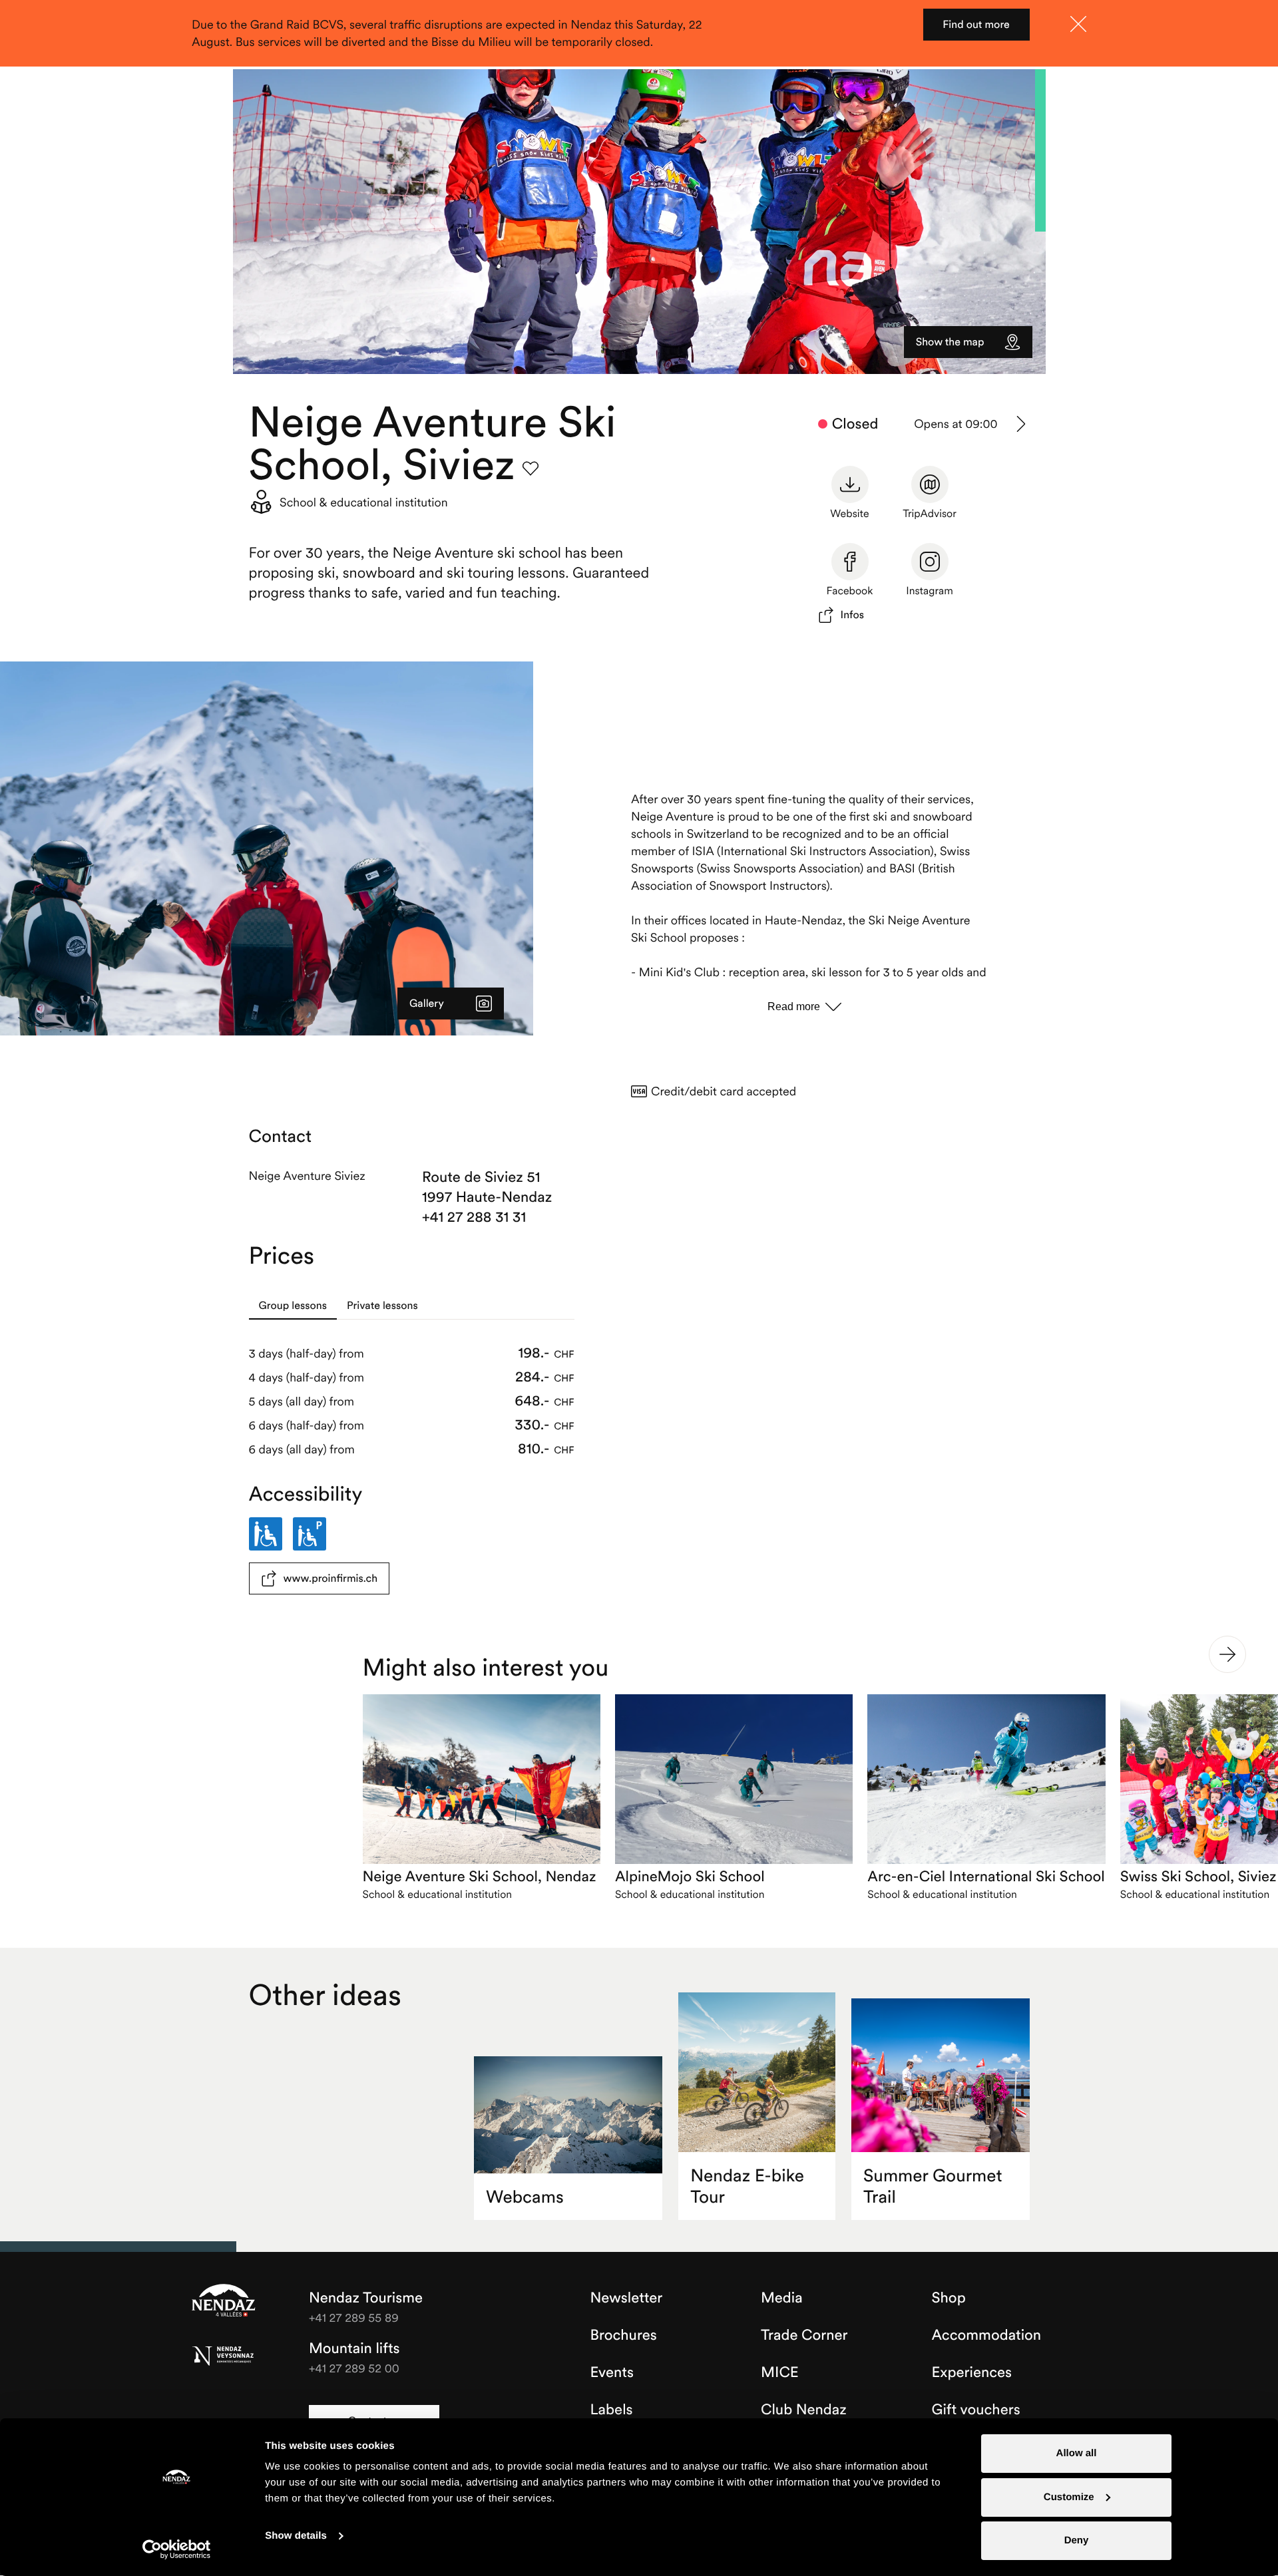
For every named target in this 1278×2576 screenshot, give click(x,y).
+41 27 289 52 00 (354, 2368)
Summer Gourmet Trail (933, 2186)
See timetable (1022, 424)
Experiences (972, 2372)
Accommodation (987, 2335)
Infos (853, 615)
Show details (296, 2536)
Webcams (525, 2197)
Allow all (1077, 2453)
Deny (1077, 2540)
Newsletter (627, 2298)
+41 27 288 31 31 (474, 1217)
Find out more (976, 25)
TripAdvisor (930, 514)
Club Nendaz (804, 2410)
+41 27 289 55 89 (354, 2317)
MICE (780, 2372)
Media (782, 2298)
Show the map (950, 342)
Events (612, 2372)
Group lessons (293, 1306)
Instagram (930, 591)
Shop (949, 2298)
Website (849, 514)
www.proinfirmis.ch (331, 1578)
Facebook (850, 591)
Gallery (427, 1004)
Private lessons (382, 1306)
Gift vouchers (976, 2410)
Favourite (531, 468)
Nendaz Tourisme (224, 2301)
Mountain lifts (354, 2348)
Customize (1069, 2497)
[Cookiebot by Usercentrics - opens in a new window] (177, 2549)
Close (1078, 24)
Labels (612, 2410)
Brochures (624, 2335)
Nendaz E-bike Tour (747, 2186)
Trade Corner (804, 2335)
